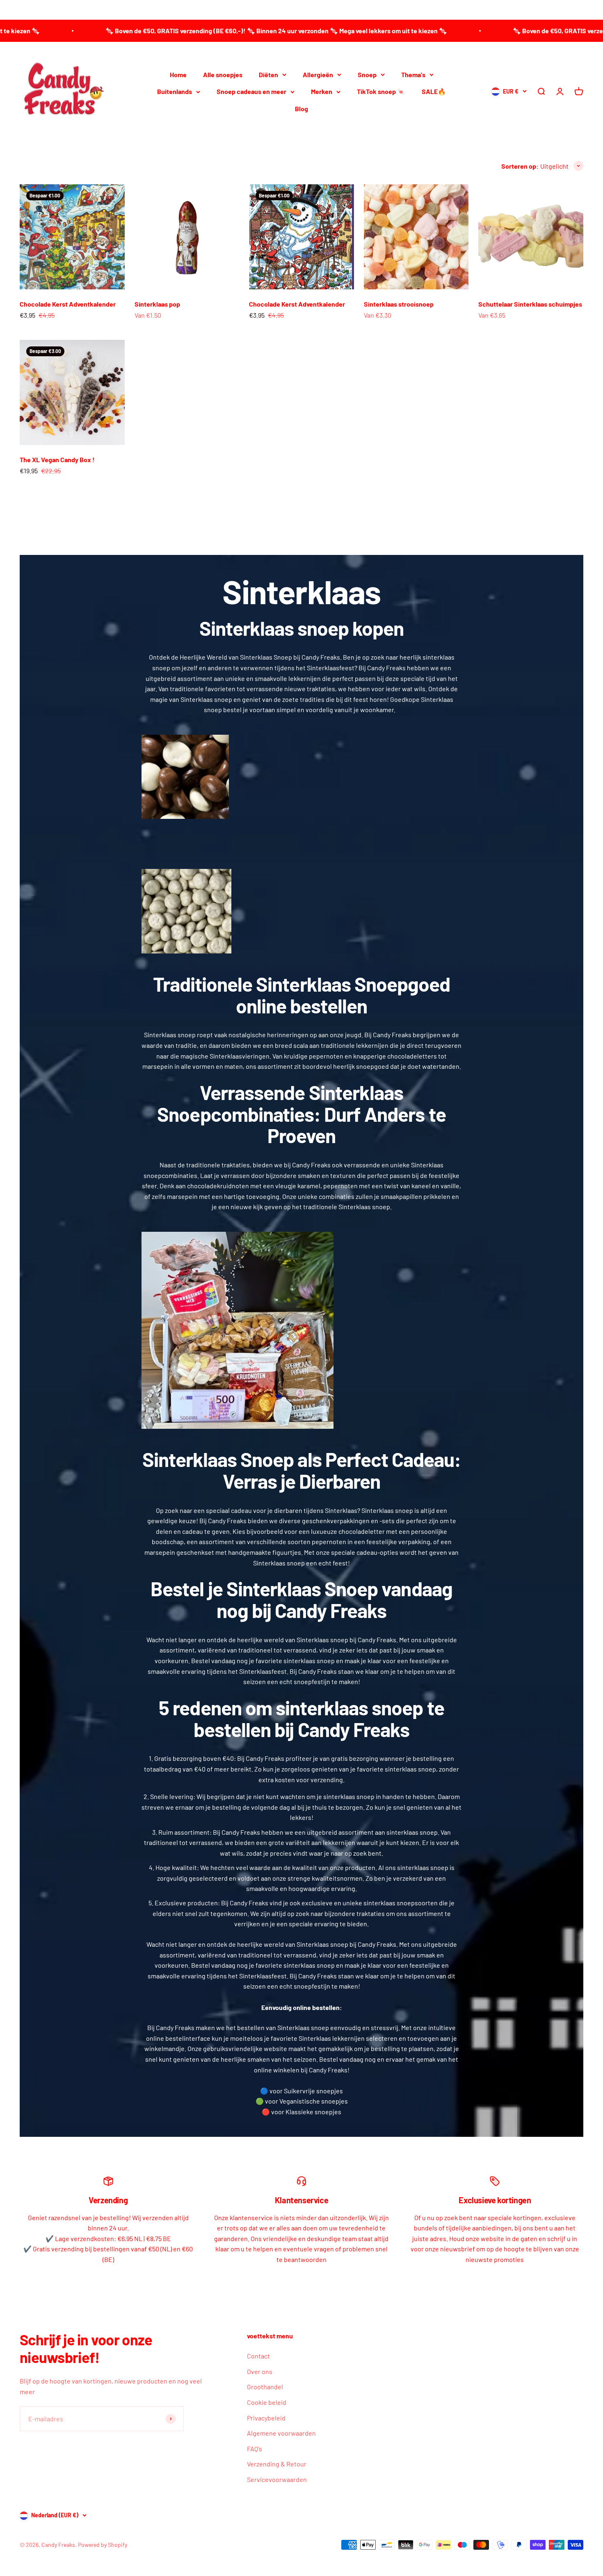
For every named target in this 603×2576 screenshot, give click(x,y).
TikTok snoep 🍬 (381, 91)
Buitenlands (175, 91)
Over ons (260, 2371)
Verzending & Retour (277, 2464)
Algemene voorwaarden (281, 2433)
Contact (258, 2356)
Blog (301, 108)
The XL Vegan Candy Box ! (57, 460)
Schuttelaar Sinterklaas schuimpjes (530, 304)
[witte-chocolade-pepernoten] (301, 911)
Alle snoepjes (223, 74)
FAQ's (255, 2449)
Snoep (367, 74)
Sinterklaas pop (157, 304)
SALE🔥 (434, 91)
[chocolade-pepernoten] (301, 777)
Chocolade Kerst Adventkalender (68, 304)
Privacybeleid (266, 2418)
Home (178, 74)
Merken (322, 91)
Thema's (413, 74)
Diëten (268, 74)
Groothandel (265, 2387)
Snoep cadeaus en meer (251, 91)
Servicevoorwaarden (277, 2479)
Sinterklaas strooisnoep (399, 304)
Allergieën (318, 74)
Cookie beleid (267, 2402)
